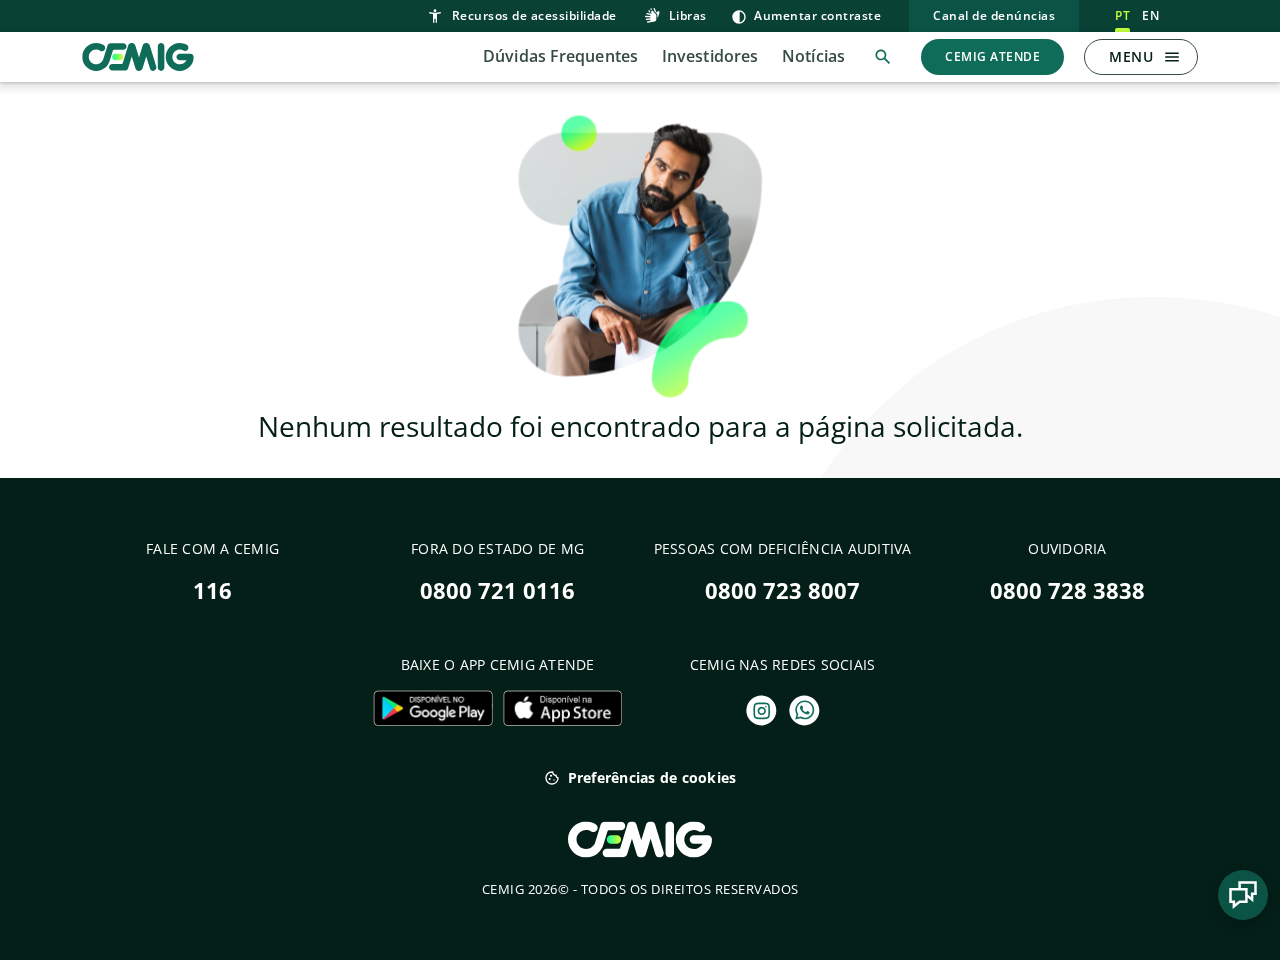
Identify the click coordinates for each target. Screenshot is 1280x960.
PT (1122, 15)
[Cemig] (138, 55)
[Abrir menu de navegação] (1172, 57)
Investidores (710, 56)
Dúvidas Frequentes (560, 56)
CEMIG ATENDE (992, 56)
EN (1150, 15)
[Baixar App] (432, 708)
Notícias (813, 56)
